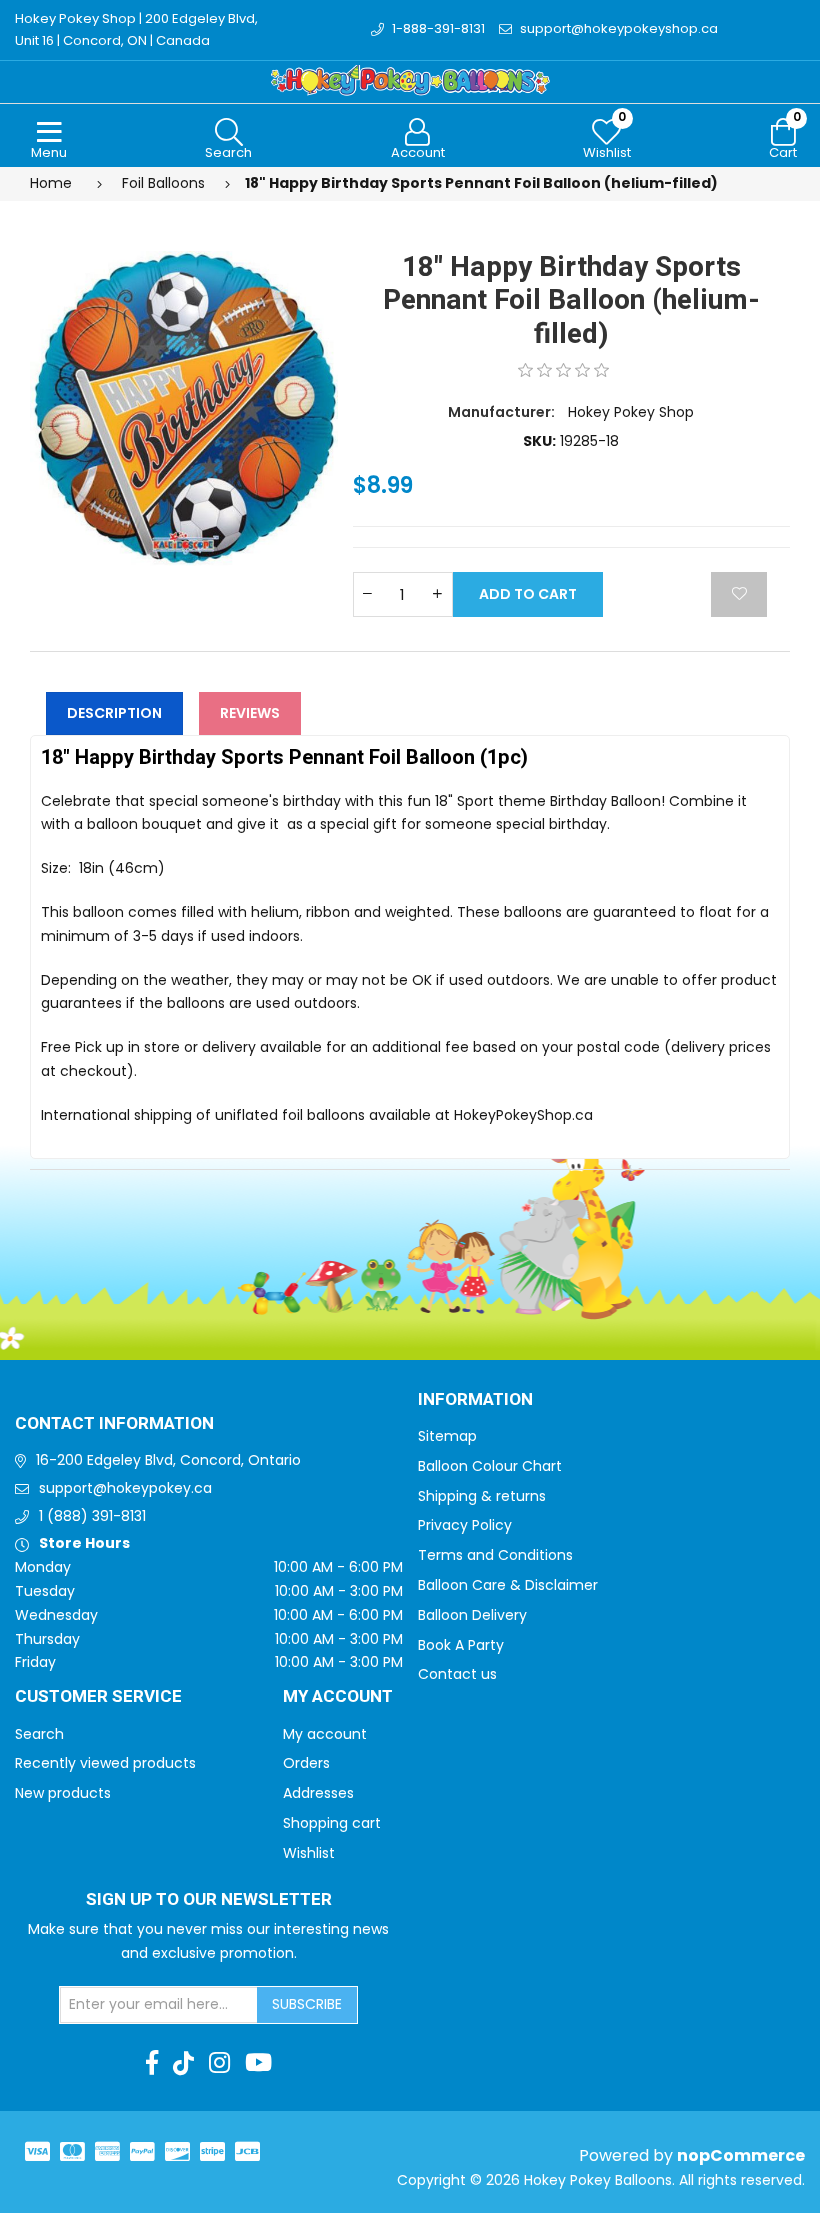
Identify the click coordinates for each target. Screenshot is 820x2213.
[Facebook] (152, 2063)
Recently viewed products (105, 1763)
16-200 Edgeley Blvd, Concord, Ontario (168, 1460)
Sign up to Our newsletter (209, 1900)
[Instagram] (219, 2063)
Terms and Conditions (495, 1555)
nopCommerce (741, 2155)
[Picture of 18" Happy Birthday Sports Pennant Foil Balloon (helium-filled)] (184, 407)
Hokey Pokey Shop (631, 412)
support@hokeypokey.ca (125, 1488)
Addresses (318, 1793)
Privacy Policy (465, 1525)
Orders (306, 1763)
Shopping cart (332, 1823)
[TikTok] (183, 2063)
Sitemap (447, 1436)
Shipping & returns (482, 1496)
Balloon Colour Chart (490, 1466)
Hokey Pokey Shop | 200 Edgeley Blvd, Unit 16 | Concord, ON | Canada (136, 29)
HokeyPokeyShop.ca (523, 1115)
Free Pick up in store (110, 1047)
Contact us (457, 1674)
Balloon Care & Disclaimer (508, 1585)
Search (39, 1734)
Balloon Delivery (472, 1615)
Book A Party (461, 1645)
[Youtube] (258, 2063)
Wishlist (309, 1853)
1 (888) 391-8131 (92, 1516)
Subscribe (307, 2004)
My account (325, 1734)
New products (63, 1793)
